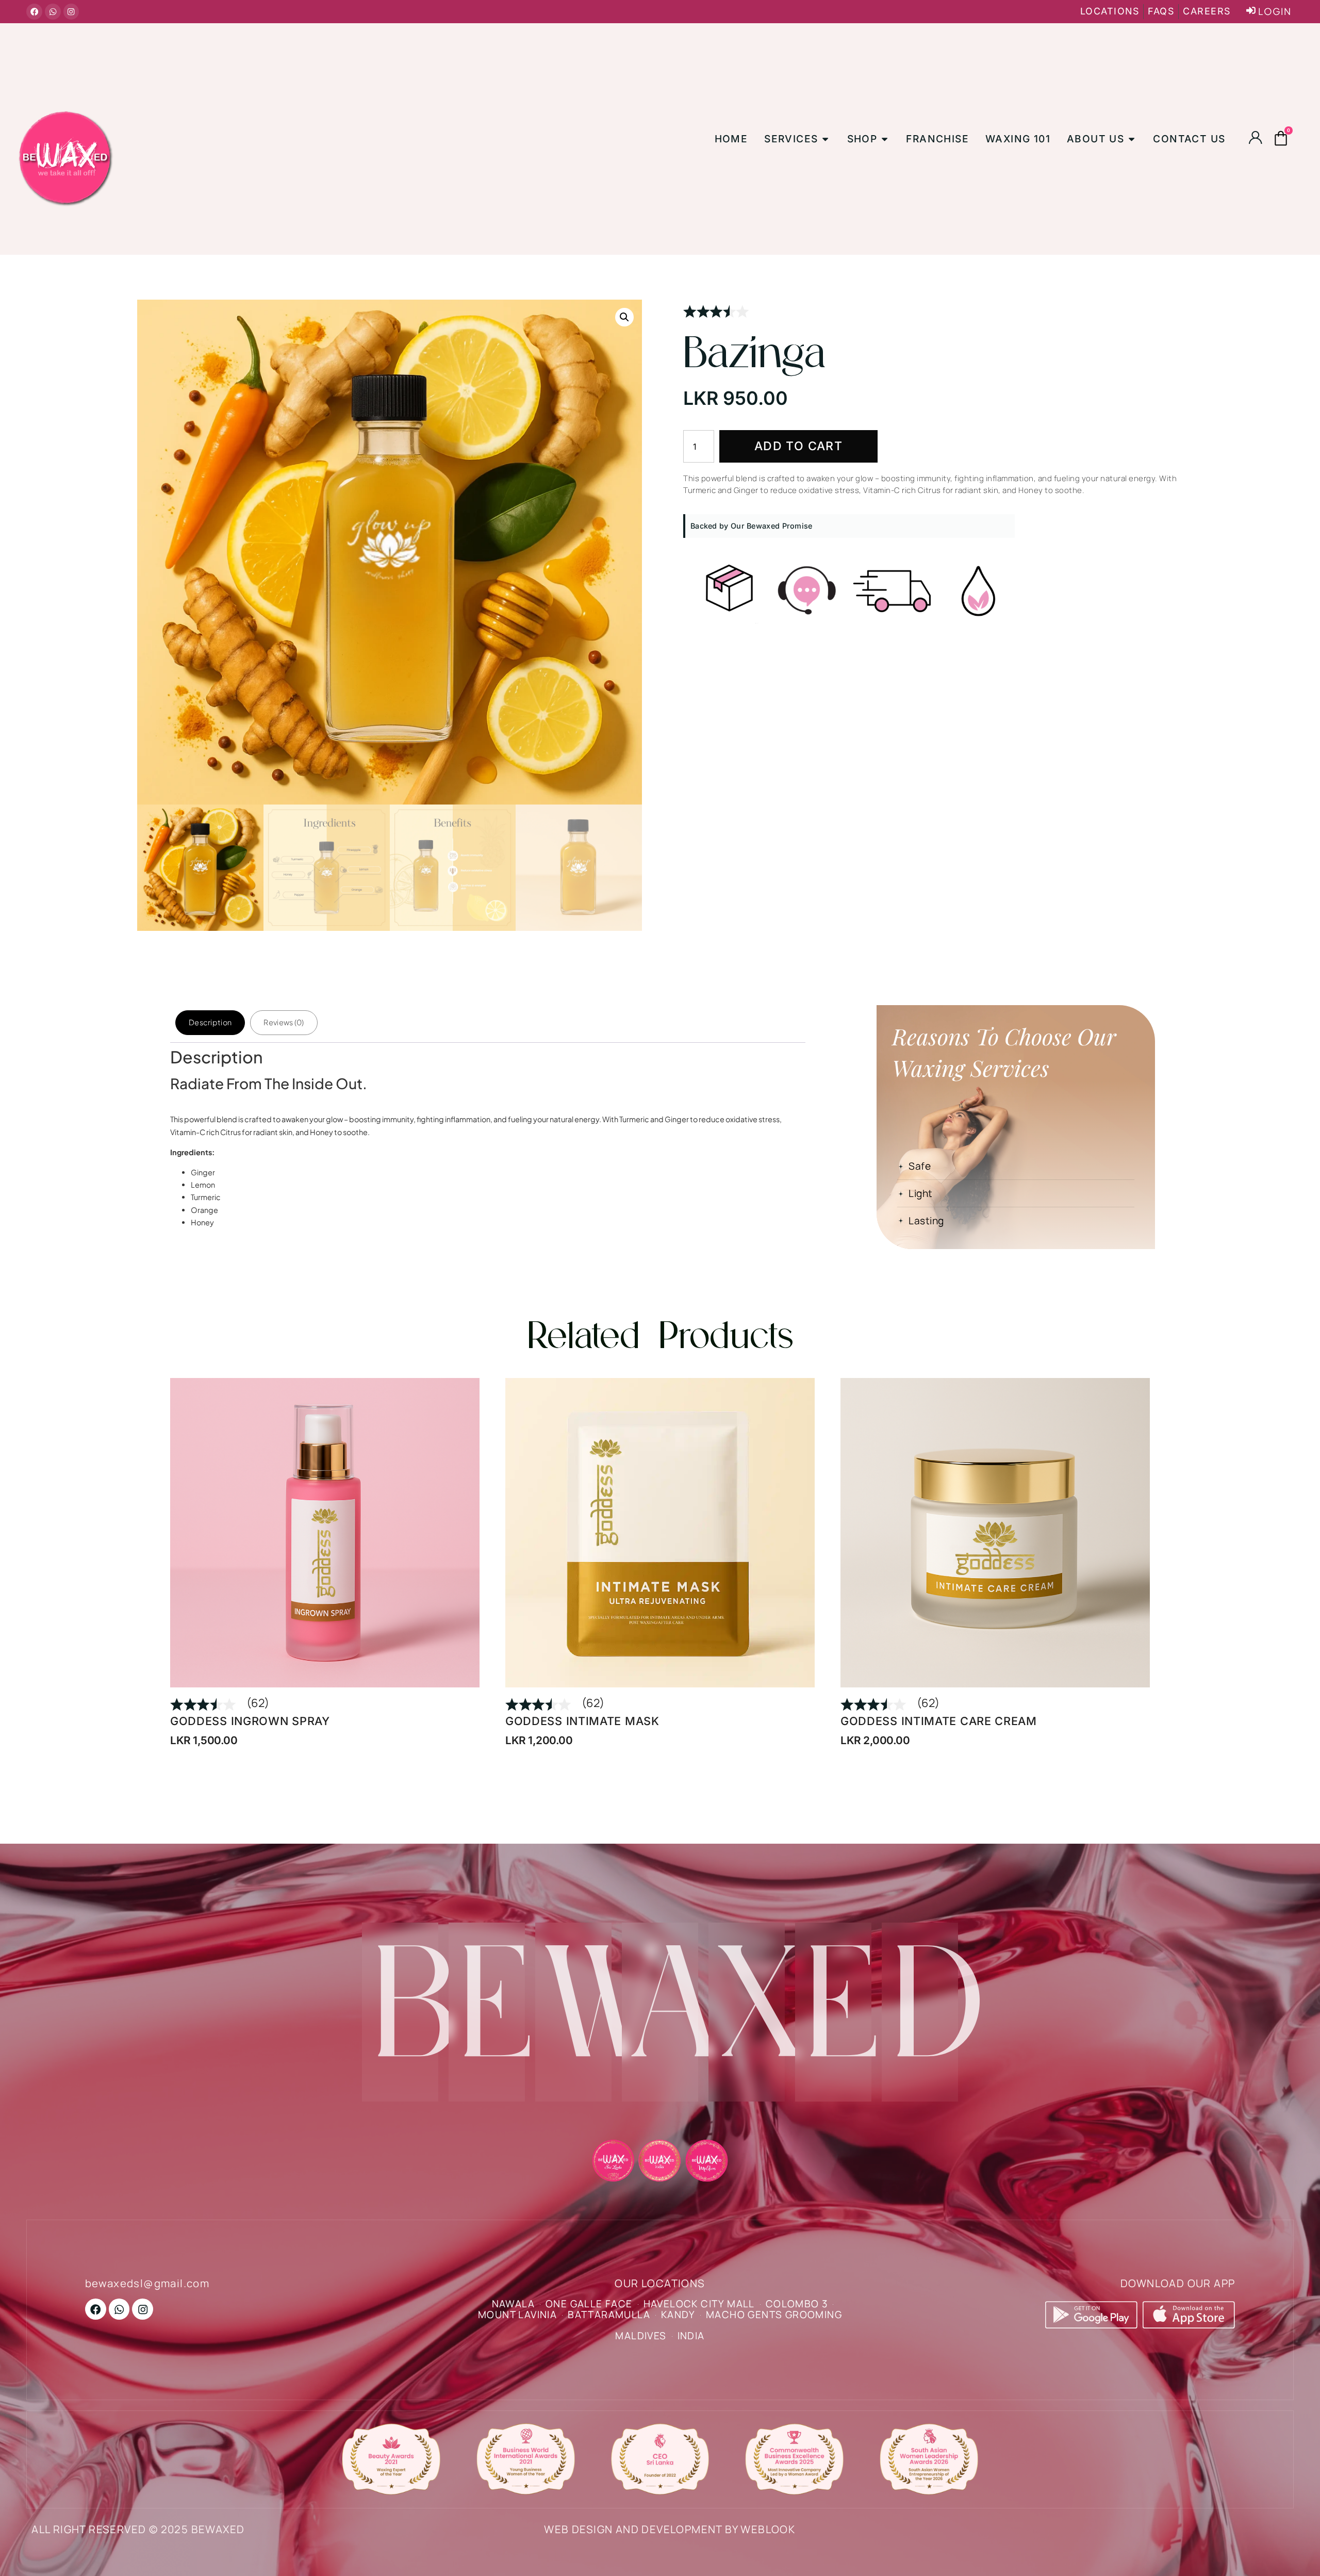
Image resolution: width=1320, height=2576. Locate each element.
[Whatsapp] (53, 12)
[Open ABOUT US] (1132, 139)
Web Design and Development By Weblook (670, 2529)
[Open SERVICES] (825, 139)
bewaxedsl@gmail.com (147, 2283)
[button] (624, 317)
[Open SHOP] (885, 139)
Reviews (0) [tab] (284, 1022)
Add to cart (798, 446)
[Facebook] (34, 12)
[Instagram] (71, 12)
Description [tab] (210, 1022)
